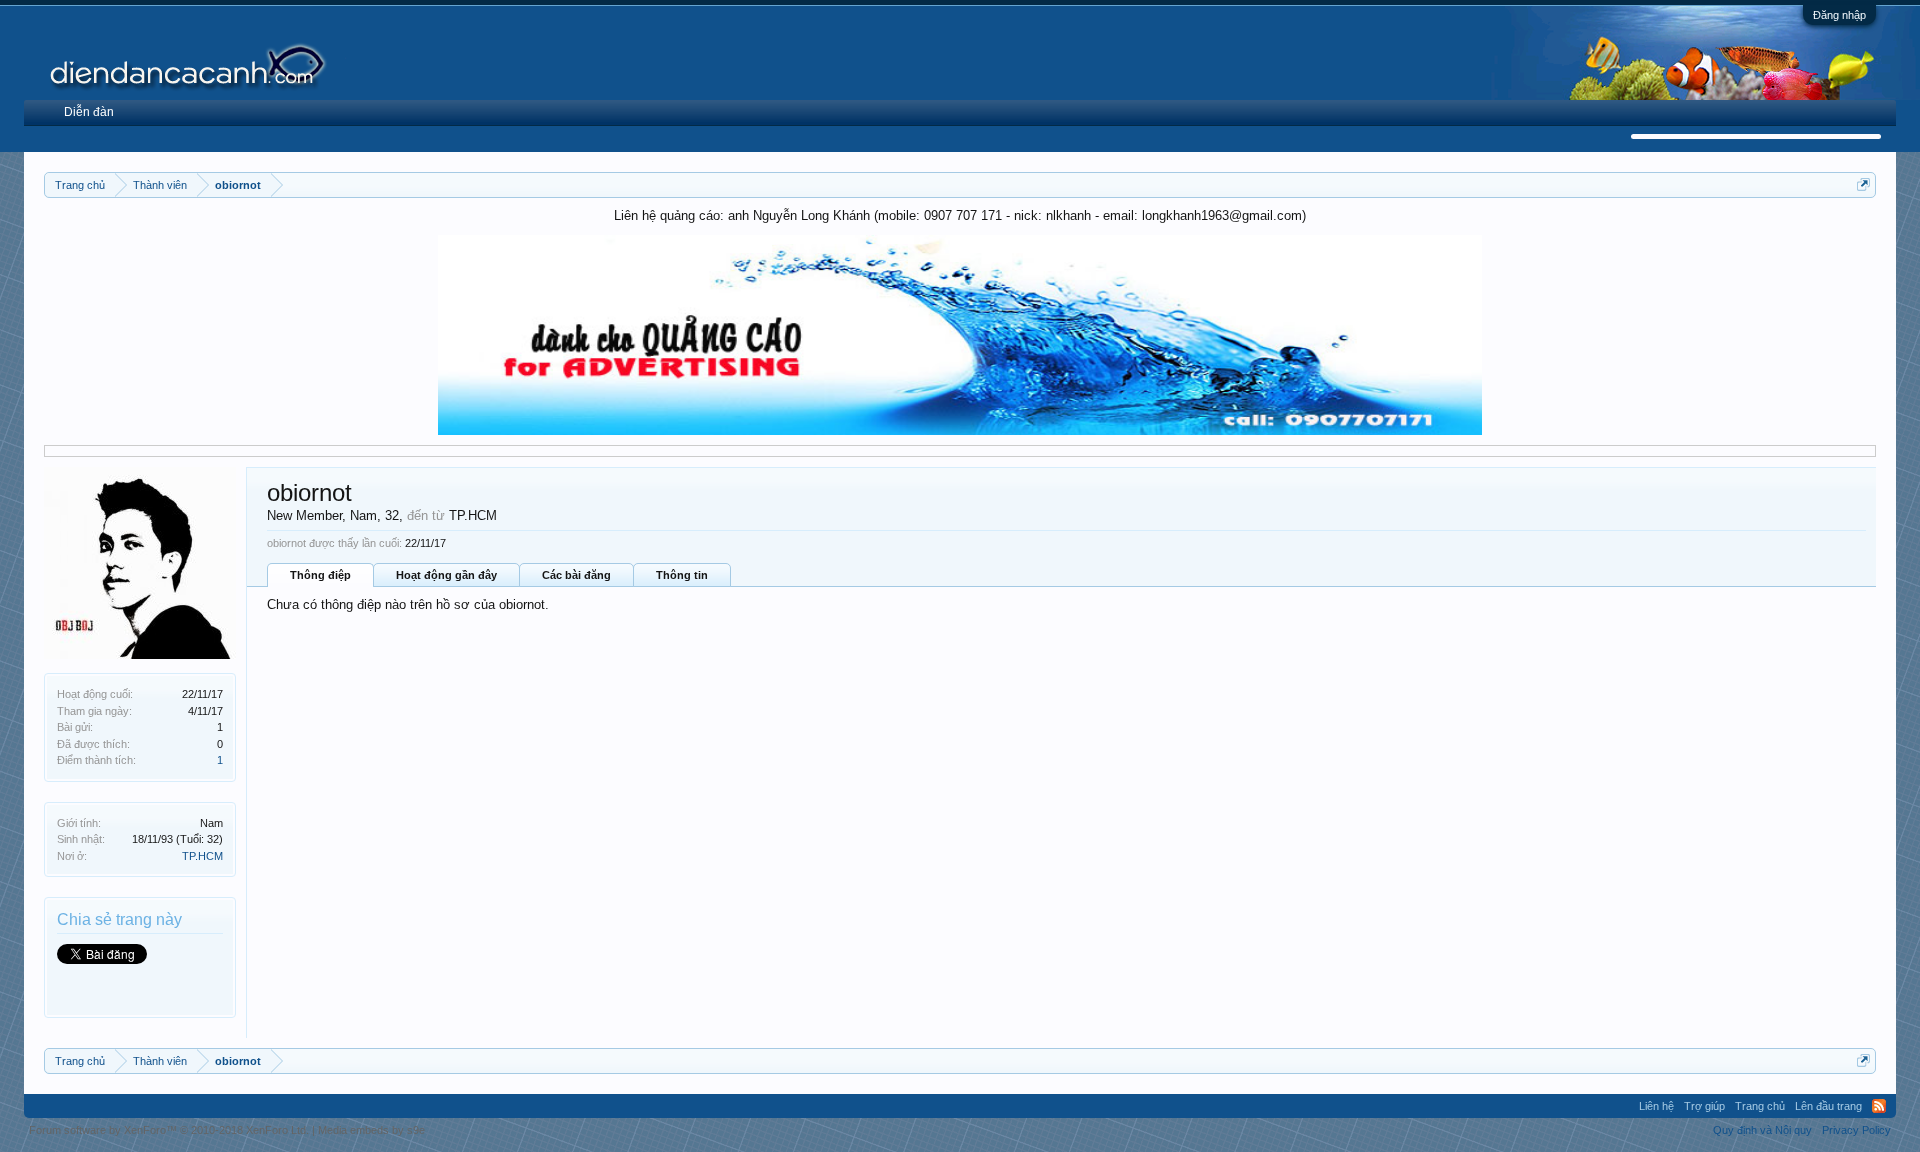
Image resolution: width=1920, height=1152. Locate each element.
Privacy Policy (1856, 1130)
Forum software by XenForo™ (169, 1130)
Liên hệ (1656, 1106)
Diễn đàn (89, 112)
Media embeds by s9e (371, 1130)
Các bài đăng (576, 575)
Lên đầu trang (1828, 1106)
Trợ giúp (1704, 1106)
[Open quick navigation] (1863, 184)
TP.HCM (202, 856)
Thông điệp (320, 575)
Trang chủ (1760, 1106)
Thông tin (682, 575)
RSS (1879, 1106)
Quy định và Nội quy (1762, 1130)
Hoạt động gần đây (446, 575)
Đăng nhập (1839, 15)
